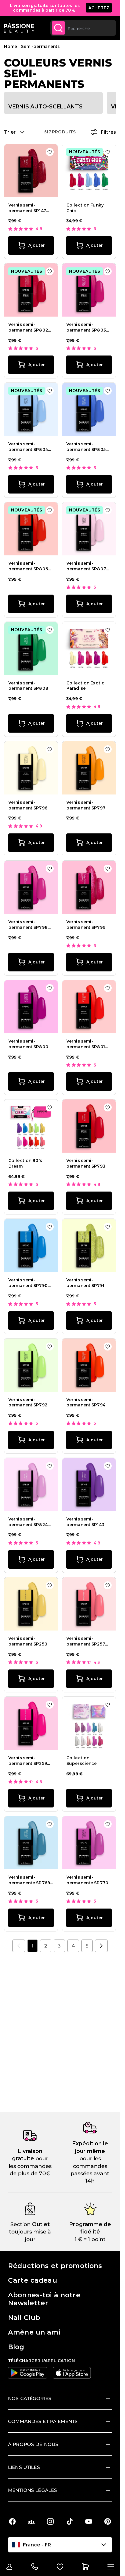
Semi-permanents (40, 46)
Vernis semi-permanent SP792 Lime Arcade (28, 1403)
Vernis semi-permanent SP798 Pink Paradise (28, 925)
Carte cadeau (32, 2280)
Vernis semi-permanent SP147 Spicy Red (27, 208)
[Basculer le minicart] (85, 2567)
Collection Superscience (81, 1761)
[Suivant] (101, 1946)
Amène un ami (34, 2332)
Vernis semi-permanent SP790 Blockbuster (28, 1283)
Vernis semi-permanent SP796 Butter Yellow (28, 805)
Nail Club (24, 2318)
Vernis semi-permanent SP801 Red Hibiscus (86, 1044)
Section (20, 2224)
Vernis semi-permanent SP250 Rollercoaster (28, 1642)
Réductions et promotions (55, 2266)
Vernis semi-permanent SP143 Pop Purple (85, 1522)
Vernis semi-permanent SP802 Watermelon (28, 328)
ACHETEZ (99, 8)
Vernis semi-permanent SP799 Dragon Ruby (86, 925)
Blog (16, 2347)
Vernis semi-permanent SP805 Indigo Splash (86, 447)
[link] (19, 1946)
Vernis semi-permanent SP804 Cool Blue (28, 447)
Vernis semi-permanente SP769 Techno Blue (29, 1880)
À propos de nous (33, 2444)
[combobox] (83, 28)
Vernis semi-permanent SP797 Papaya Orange (86, 805)
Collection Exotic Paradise (85, 686)
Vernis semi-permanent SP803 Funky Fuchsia (86, 328)
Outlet (40, 2224)
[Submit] (58, 28)
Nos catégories (30, 2398)
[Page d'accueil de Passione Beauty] (19, 28)
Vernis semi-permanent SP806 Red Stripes (28, 566)
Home (10, 46)
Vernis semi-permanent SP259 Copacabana (28, 1761)
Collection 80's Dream (25, 1163)
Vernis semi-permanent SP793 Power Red (86, 1164)
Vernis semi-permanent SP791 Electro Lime (85, 1283)
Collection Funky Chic (85, 208)
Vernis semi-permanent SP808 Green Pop (28, 686)
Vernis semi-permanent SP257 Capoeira (86, 1642)
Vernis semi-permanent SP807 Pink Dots (86, 566)
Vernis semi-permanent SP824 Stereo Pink (28, 1522)
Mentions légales (32, 2490)
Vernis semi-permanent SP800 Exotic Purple (28, 1044)
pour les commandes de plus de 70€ (30, 2166)
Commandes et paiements (43, 2421)
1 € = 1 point (90, 2239)
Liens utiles (24, 2467)
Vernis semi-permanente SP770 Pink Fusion (87, 1880)
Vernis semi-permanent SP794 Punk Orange (86, 1403)
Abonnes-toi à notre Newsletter (44, 2299)
